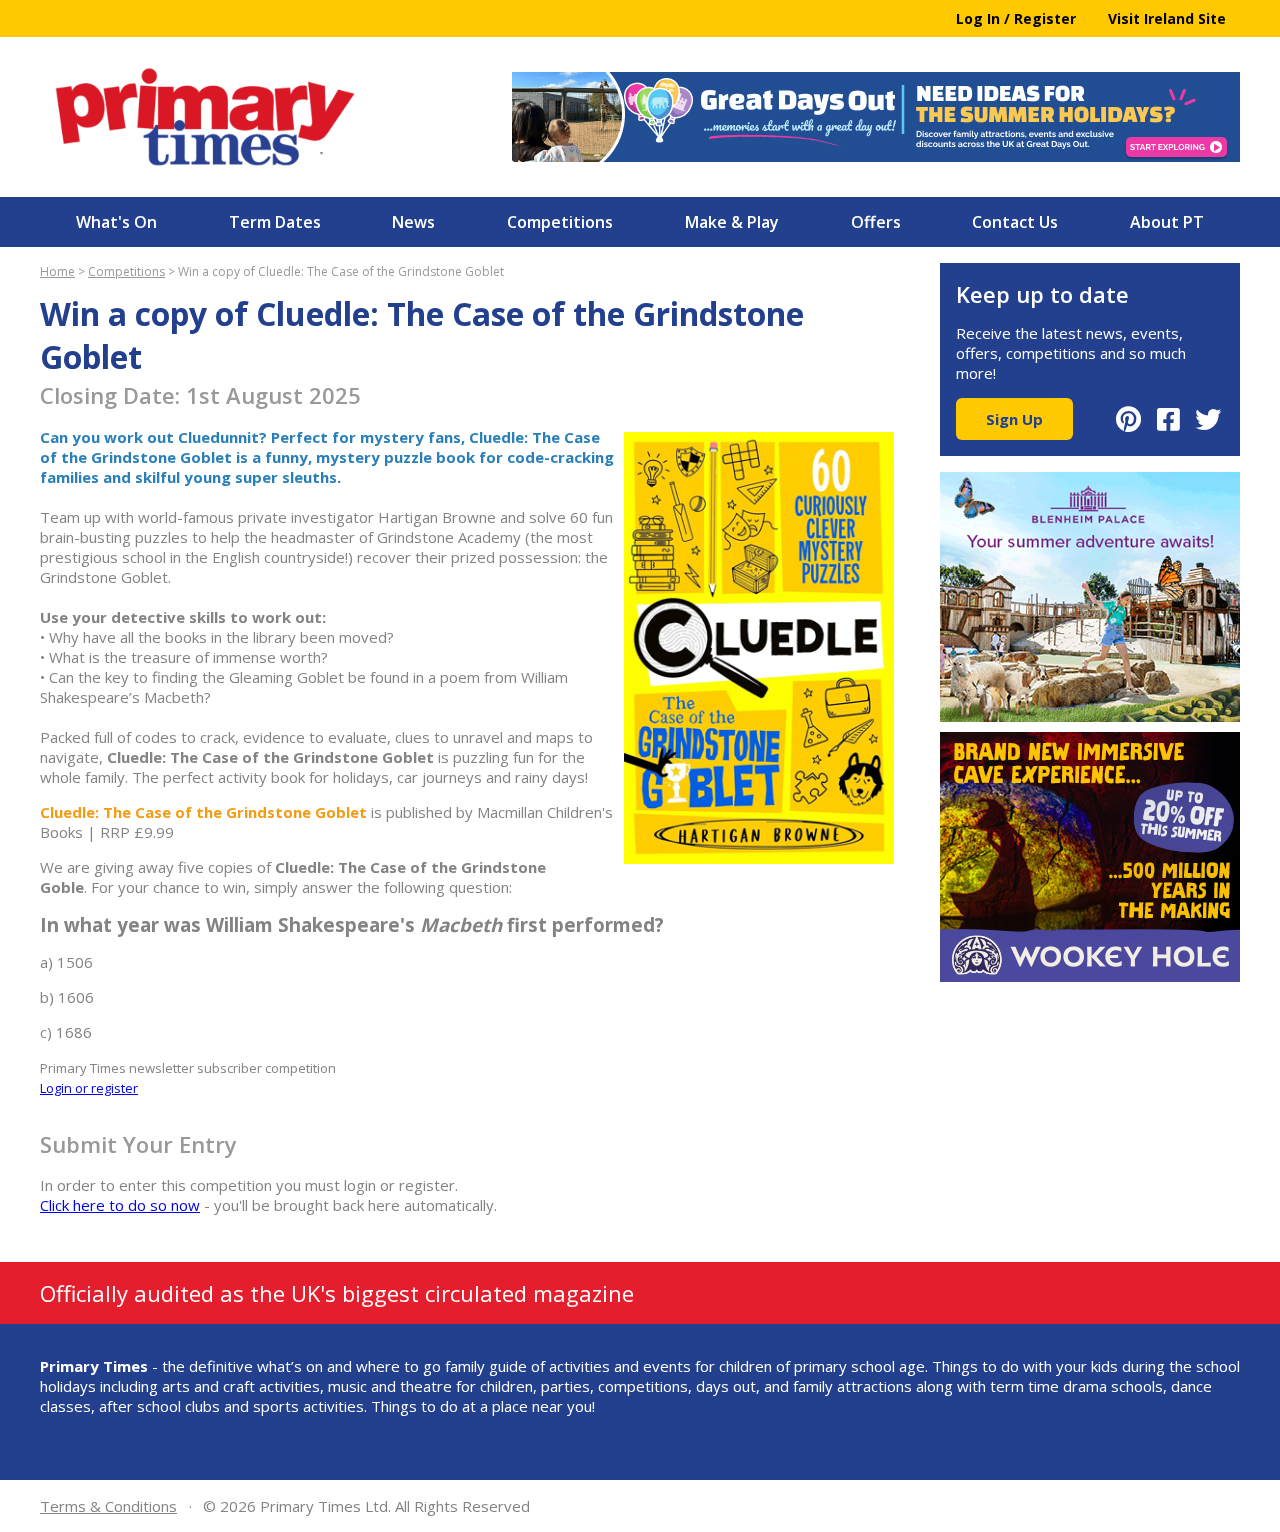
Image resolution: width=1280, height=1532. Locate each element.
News (413, 222)
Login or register (89, 1088)
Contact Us (1015, 222)
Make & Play (732, 222)
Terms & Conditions (108, 1506)
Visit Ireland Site (1167, 18)
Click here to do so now (120, 1205)
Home (57, 271)
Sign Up (1014, 419)
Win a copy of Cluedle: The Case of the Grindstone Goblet (341, 271)
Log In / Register (1016, 18)
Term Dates (275, 222)
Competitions (560, 222)
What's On (116, 222)
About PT (1167, 222)
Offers (876, 222)
